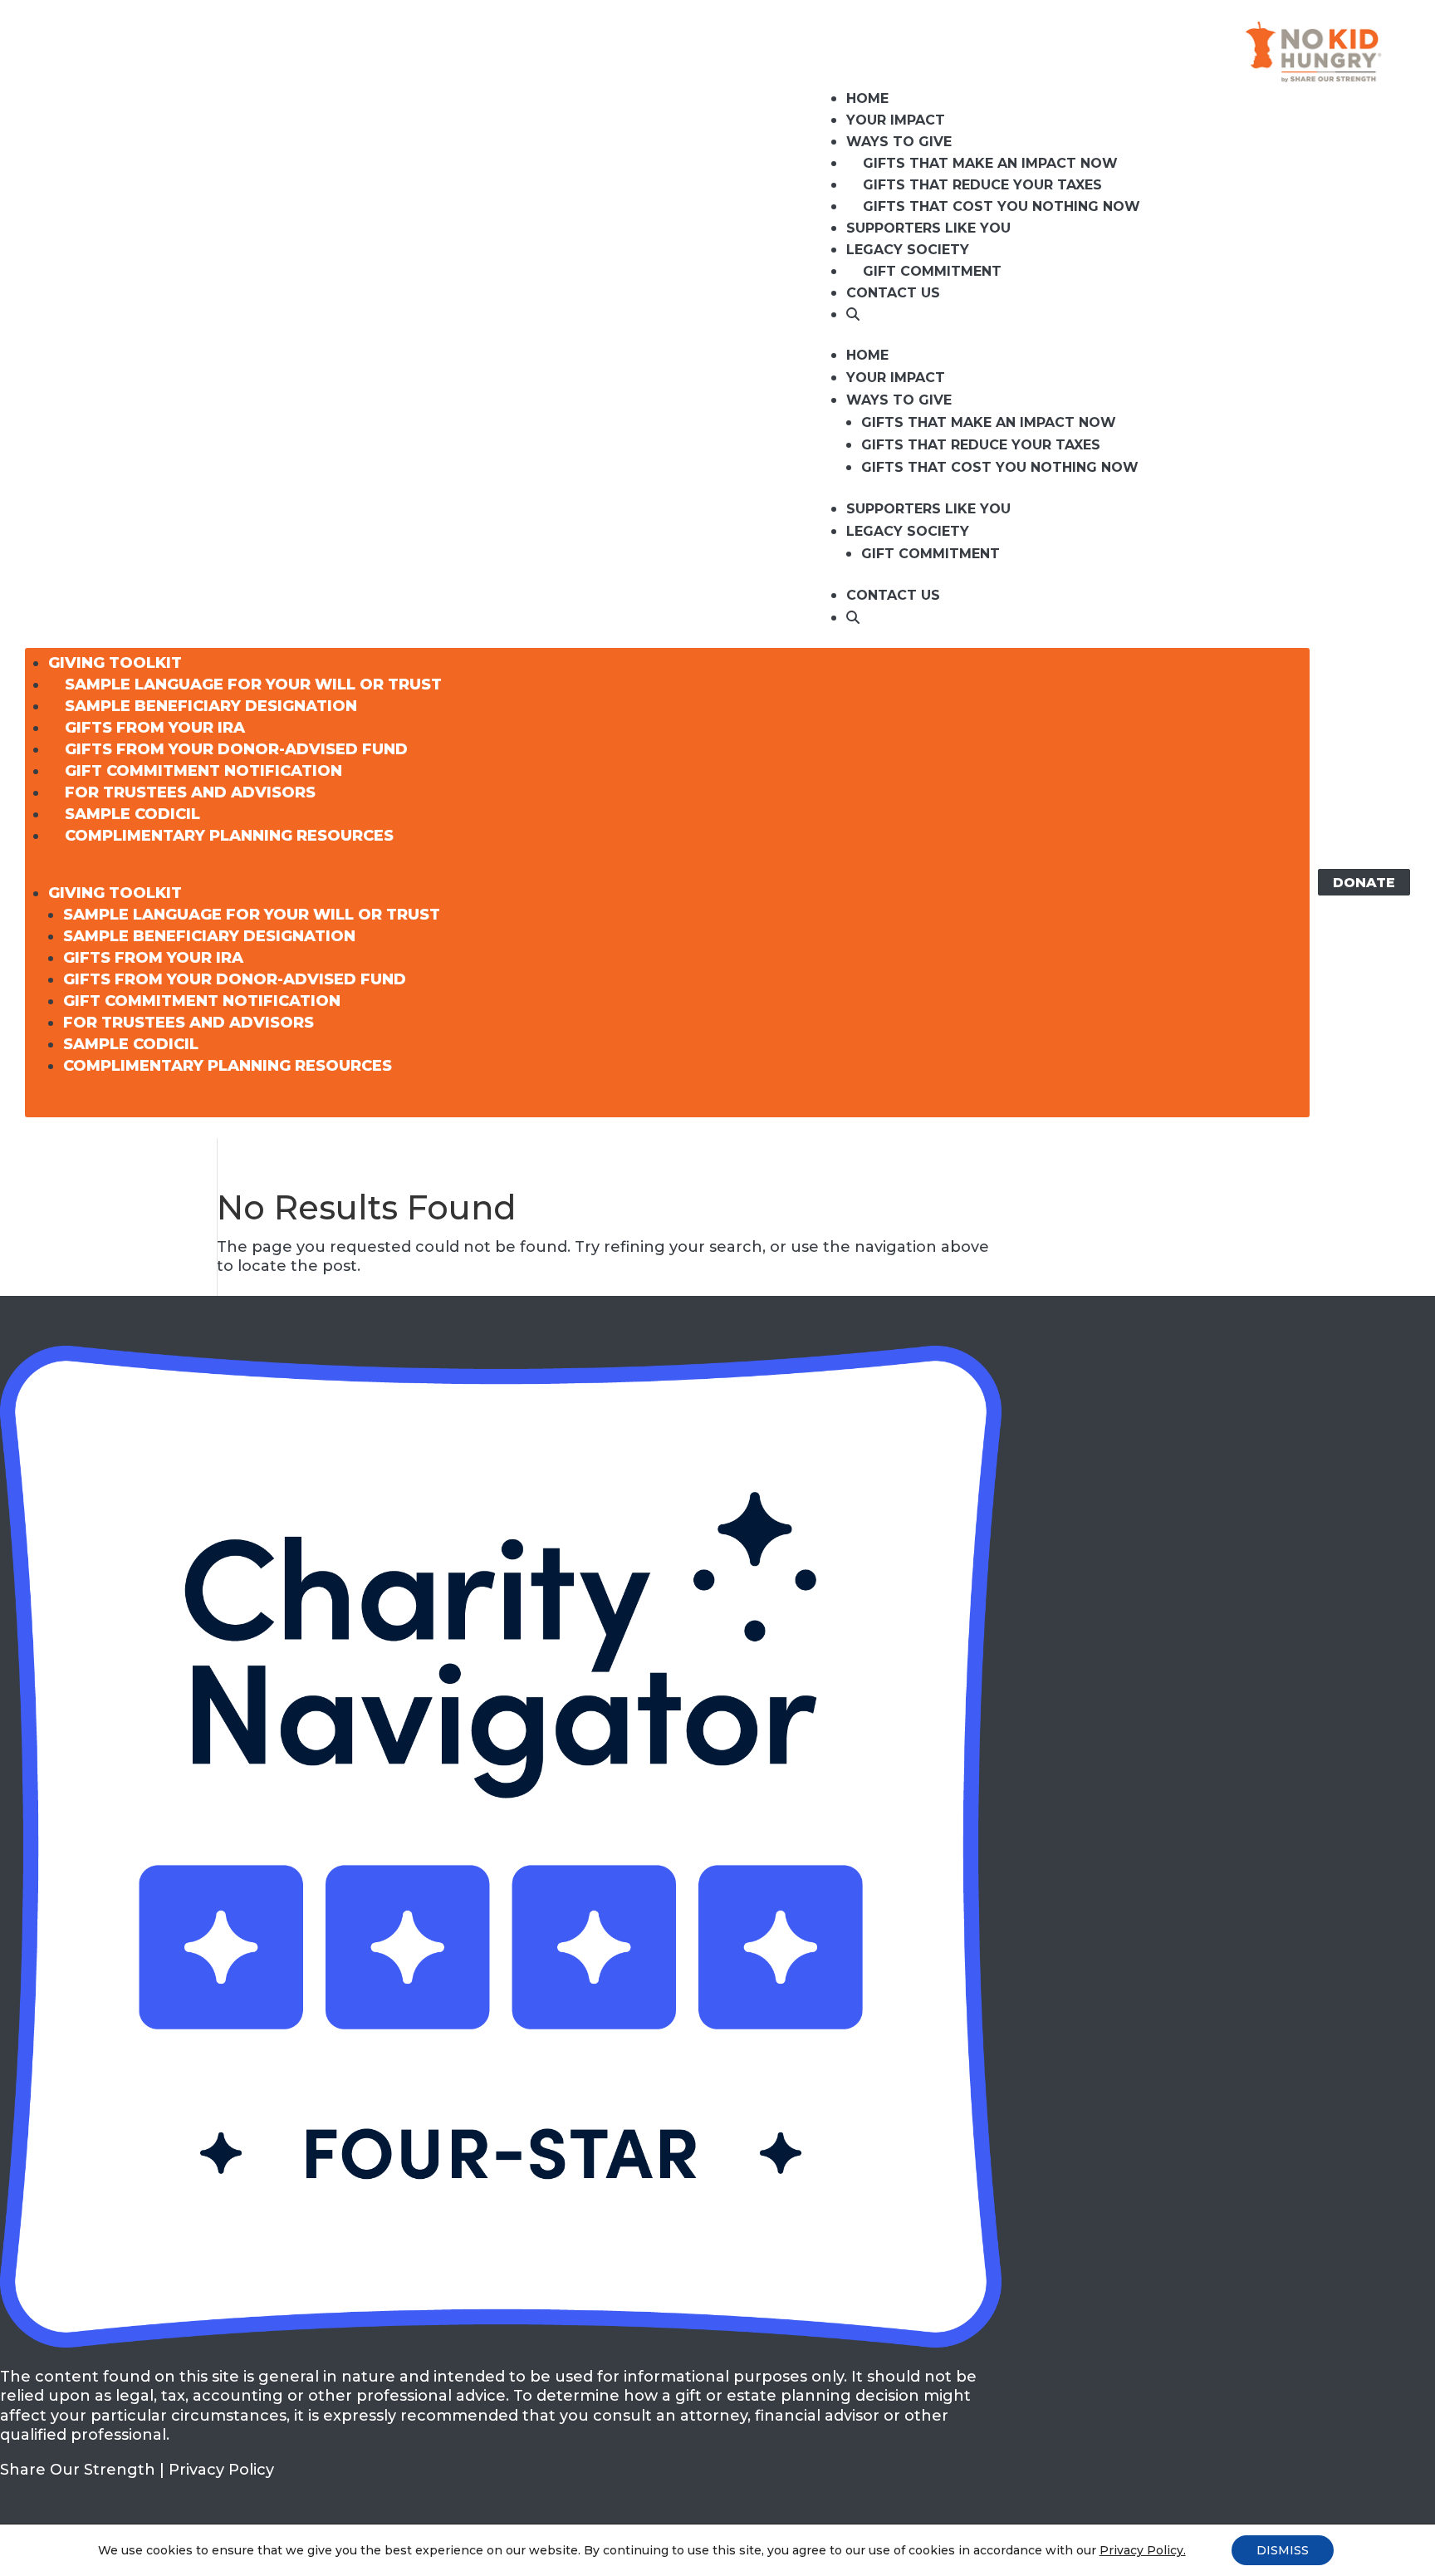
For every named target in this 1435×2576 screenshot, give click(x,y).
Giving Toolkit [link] (115, 663)
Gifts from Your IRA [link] (155, 728)
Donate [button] (1364, 882)
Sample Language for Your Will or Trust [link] (253, 684)
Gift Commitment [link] (932, 271)
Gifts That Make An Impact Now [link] (990, 163)
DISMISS (1283, 2550)
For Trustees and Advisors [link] (190, 792)
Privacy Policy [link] (221, 2470)
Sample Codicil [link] (132, 814)
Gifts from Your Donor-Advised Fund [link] (236, 749)
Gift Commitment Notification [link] (203, 771)
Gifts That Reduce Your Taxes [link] (982, 185)
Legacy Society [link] (908, 250)
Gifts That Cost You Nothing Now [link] (1002, 206)
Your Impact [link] (896, 120)
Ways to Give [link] (899, 142)
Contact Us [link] (893, 293)
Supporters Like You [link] (928, 228)
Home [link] (867, 98)
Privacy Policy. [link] (1143, 2550)
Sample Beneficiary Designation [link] (211, 706)
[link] (853, 316)
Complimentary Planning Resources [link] (229, 836)
